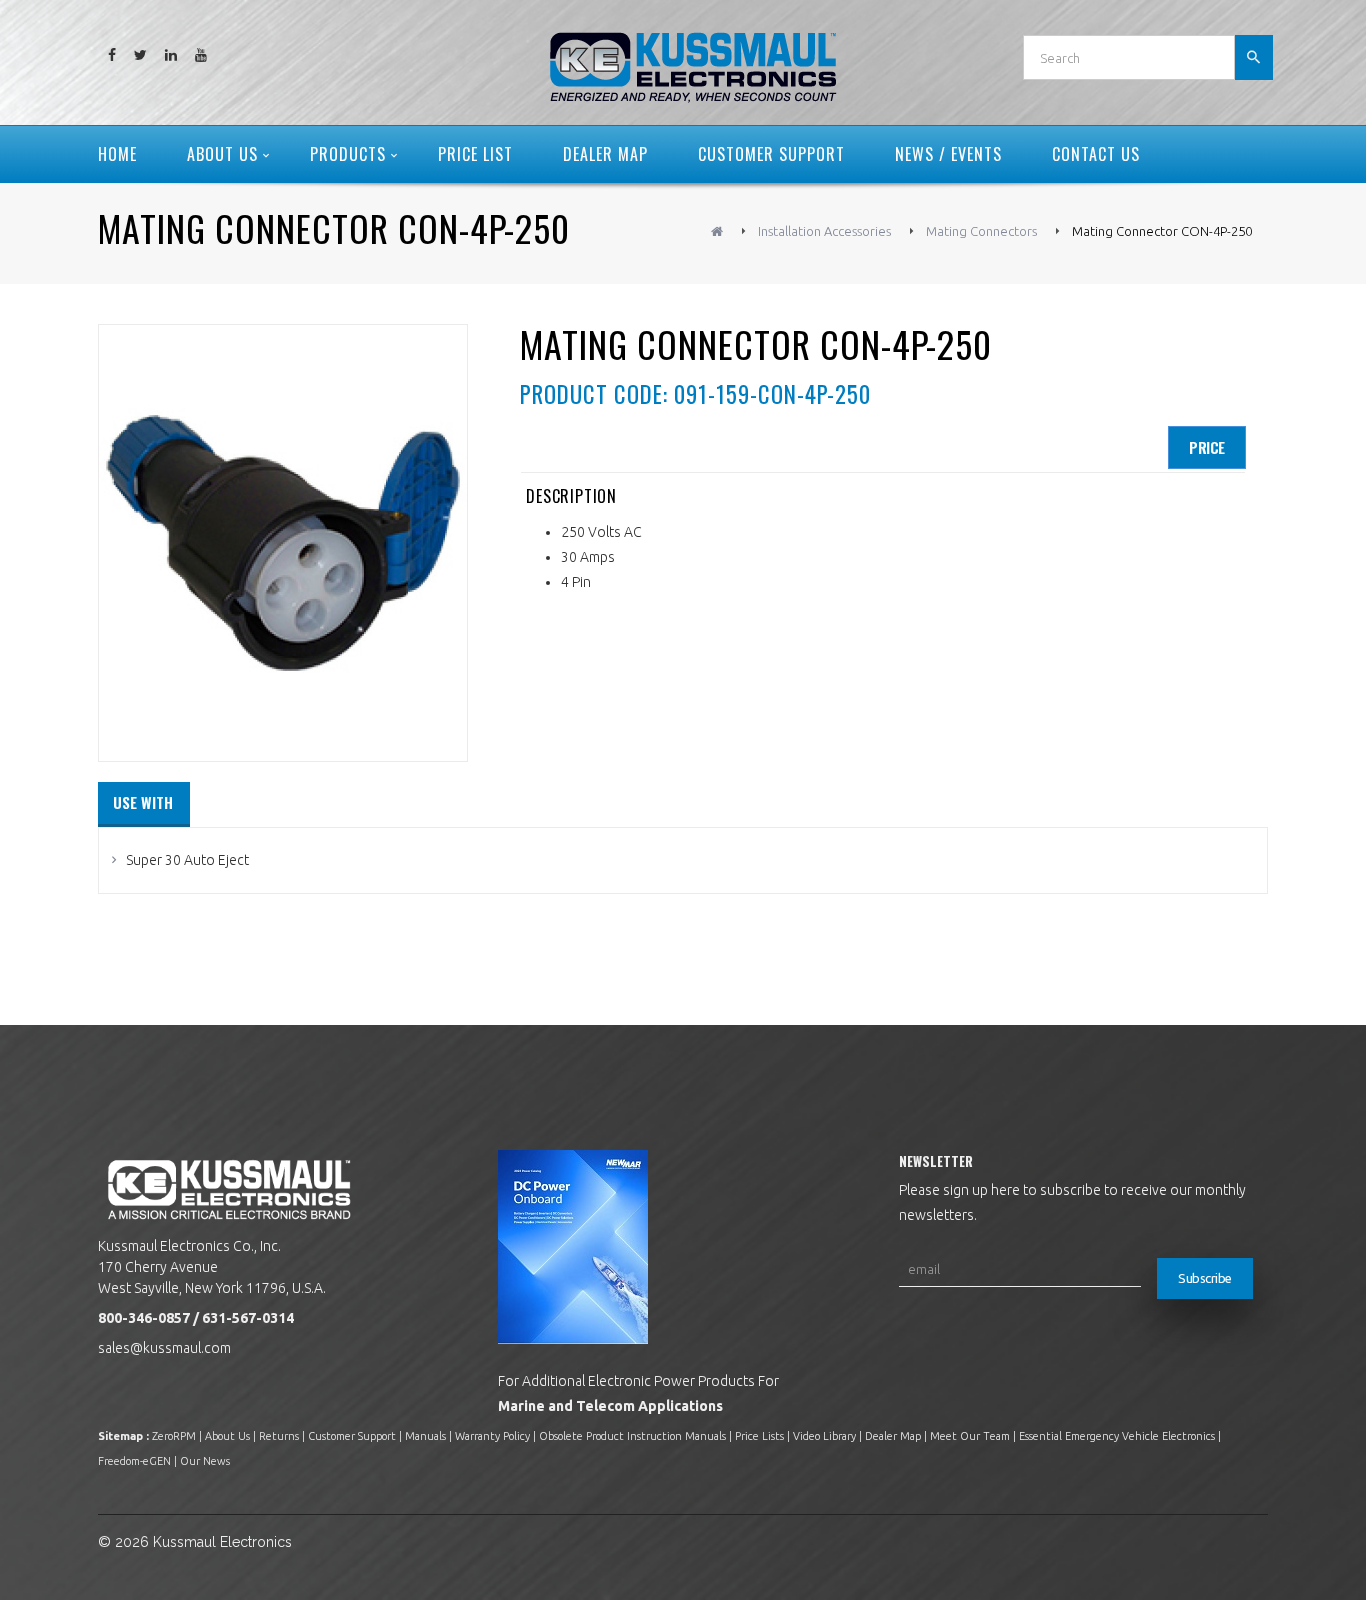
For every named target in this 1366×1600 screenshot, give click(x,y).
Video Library (824, 1436)
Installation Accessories (824, 231)
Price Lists (759, 1436)
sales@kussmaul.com (164, 1348)
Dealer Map (893, 1436)
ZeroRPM (174, 1436)
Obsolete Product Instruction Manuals (632, 1436)
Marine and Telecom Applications (610, 1406)
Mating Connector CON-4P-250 (1162, 231)
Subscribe (1205, 1278)
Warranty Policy (492, 1436)
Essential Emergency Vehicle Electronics (1117, 1436)
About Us (227, 1436)
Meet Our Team (970, 1436)
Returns (279, 1436)
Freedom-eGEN (134, 1461)
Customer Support (352, 1436)
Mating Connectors (981, 231)
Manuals (425, 1436)
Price (1207, 447)
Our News (205, 1461)
